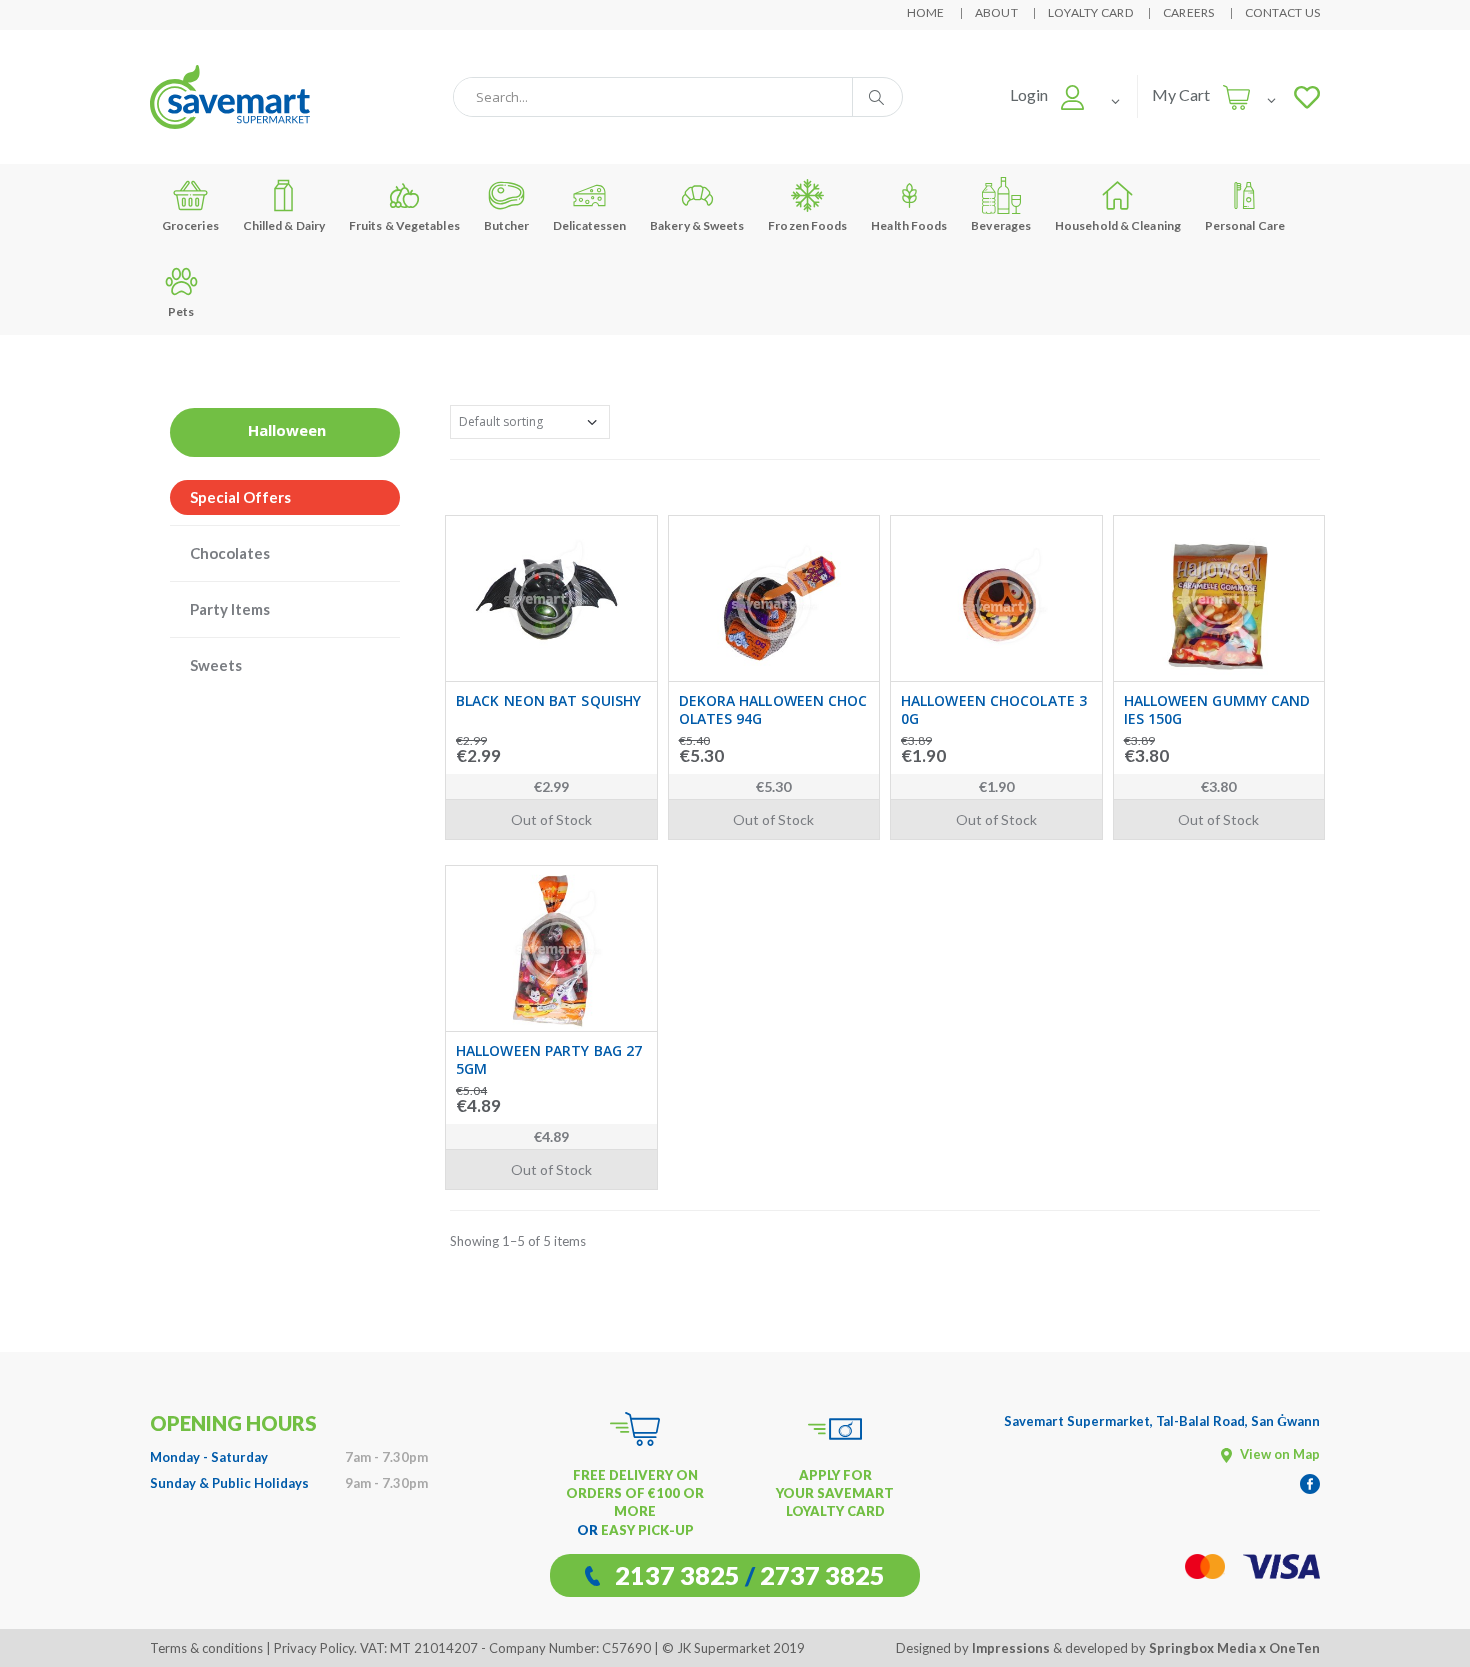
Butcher (507, 225)
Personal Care (1245, 225)
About (996, 12)
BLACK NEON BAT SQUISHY (548, 701)
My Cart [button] (1181, 94)
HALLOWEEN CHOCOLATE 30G (994, 709)
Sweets (216, 665)
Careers (1189, 12)
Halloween (287, 430)
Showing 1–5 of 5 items (518, 1241)
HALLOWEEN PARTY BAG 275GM (549, 1059)
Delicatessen (589, 225)
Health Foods (909, 225)
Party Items (230, 609)
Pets (181, 311)
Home (926, 12)
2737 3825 (822, 1575)
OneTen (1294, 1648)
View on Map (1278, 1454)
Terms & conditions (206, 1648)
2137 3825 (677, 1575)
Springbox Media (1202, 1648)
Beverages (1001, 225)
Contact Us (1283, 12)
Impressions (1011, 1648)
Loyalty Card (1090, 12)
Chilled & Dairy (284, 225)
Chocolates (230, 553)
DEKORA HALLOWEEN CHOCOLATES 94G (773, 709)
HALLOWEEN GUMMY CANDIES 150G (1217, 709)
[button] (1047, 94)
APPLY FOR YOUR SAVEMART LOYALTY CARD (835, 1493)
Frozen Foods (807, 225)
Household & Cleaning (1118, 225)
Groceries (190, 225)
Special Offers (240, 497)
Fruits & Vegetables (404, 225)
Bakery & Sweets (697, 225)
